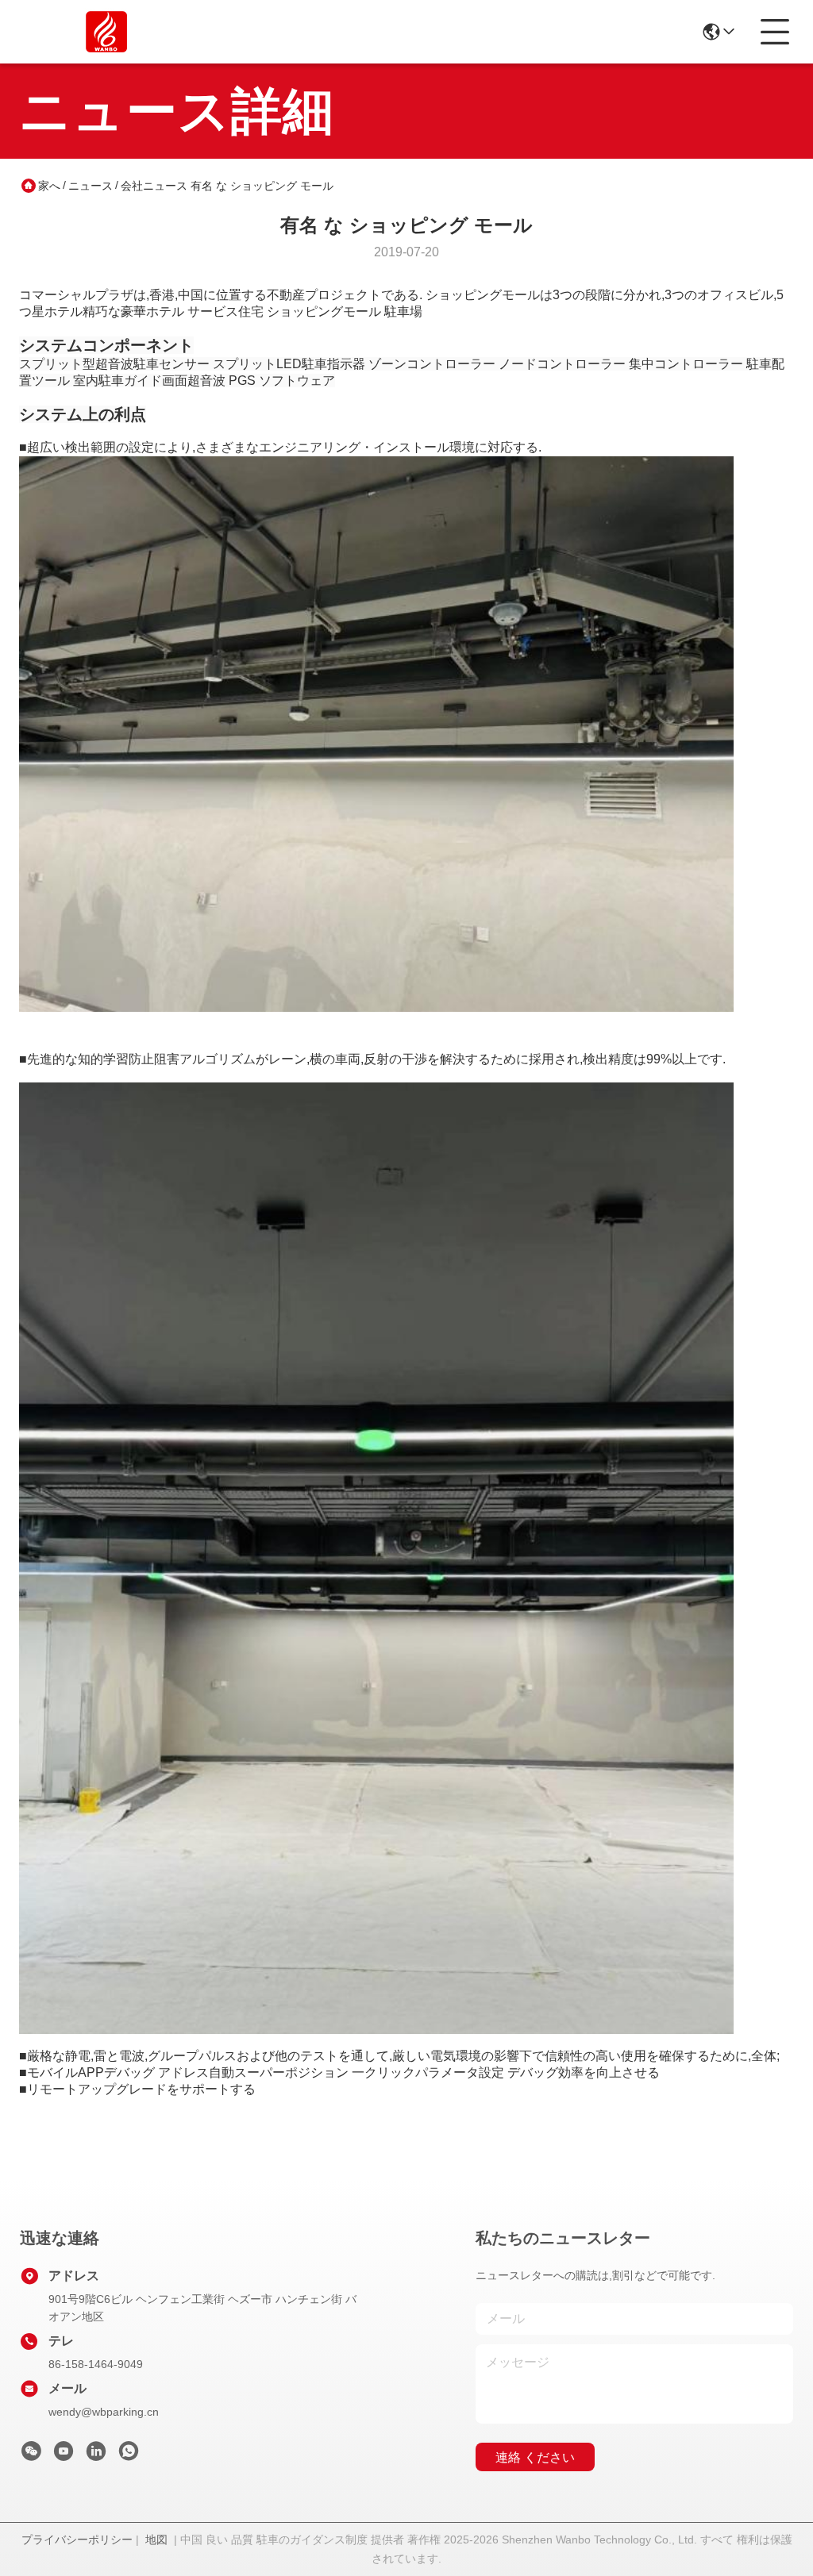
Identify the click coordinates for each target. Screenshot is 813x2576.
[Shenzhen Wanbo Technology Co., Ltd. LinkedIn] (96, 2455)
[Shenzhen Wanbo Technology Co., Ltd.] (106, 32)
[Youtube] (64, 2455)
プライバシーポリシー (77, 2539)
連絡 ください (535, 2457)
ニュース (91, 186)
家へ (49, 186)
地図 (156, 2539)
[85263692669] (129, 2455)
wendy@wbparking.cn (104, 2412)
